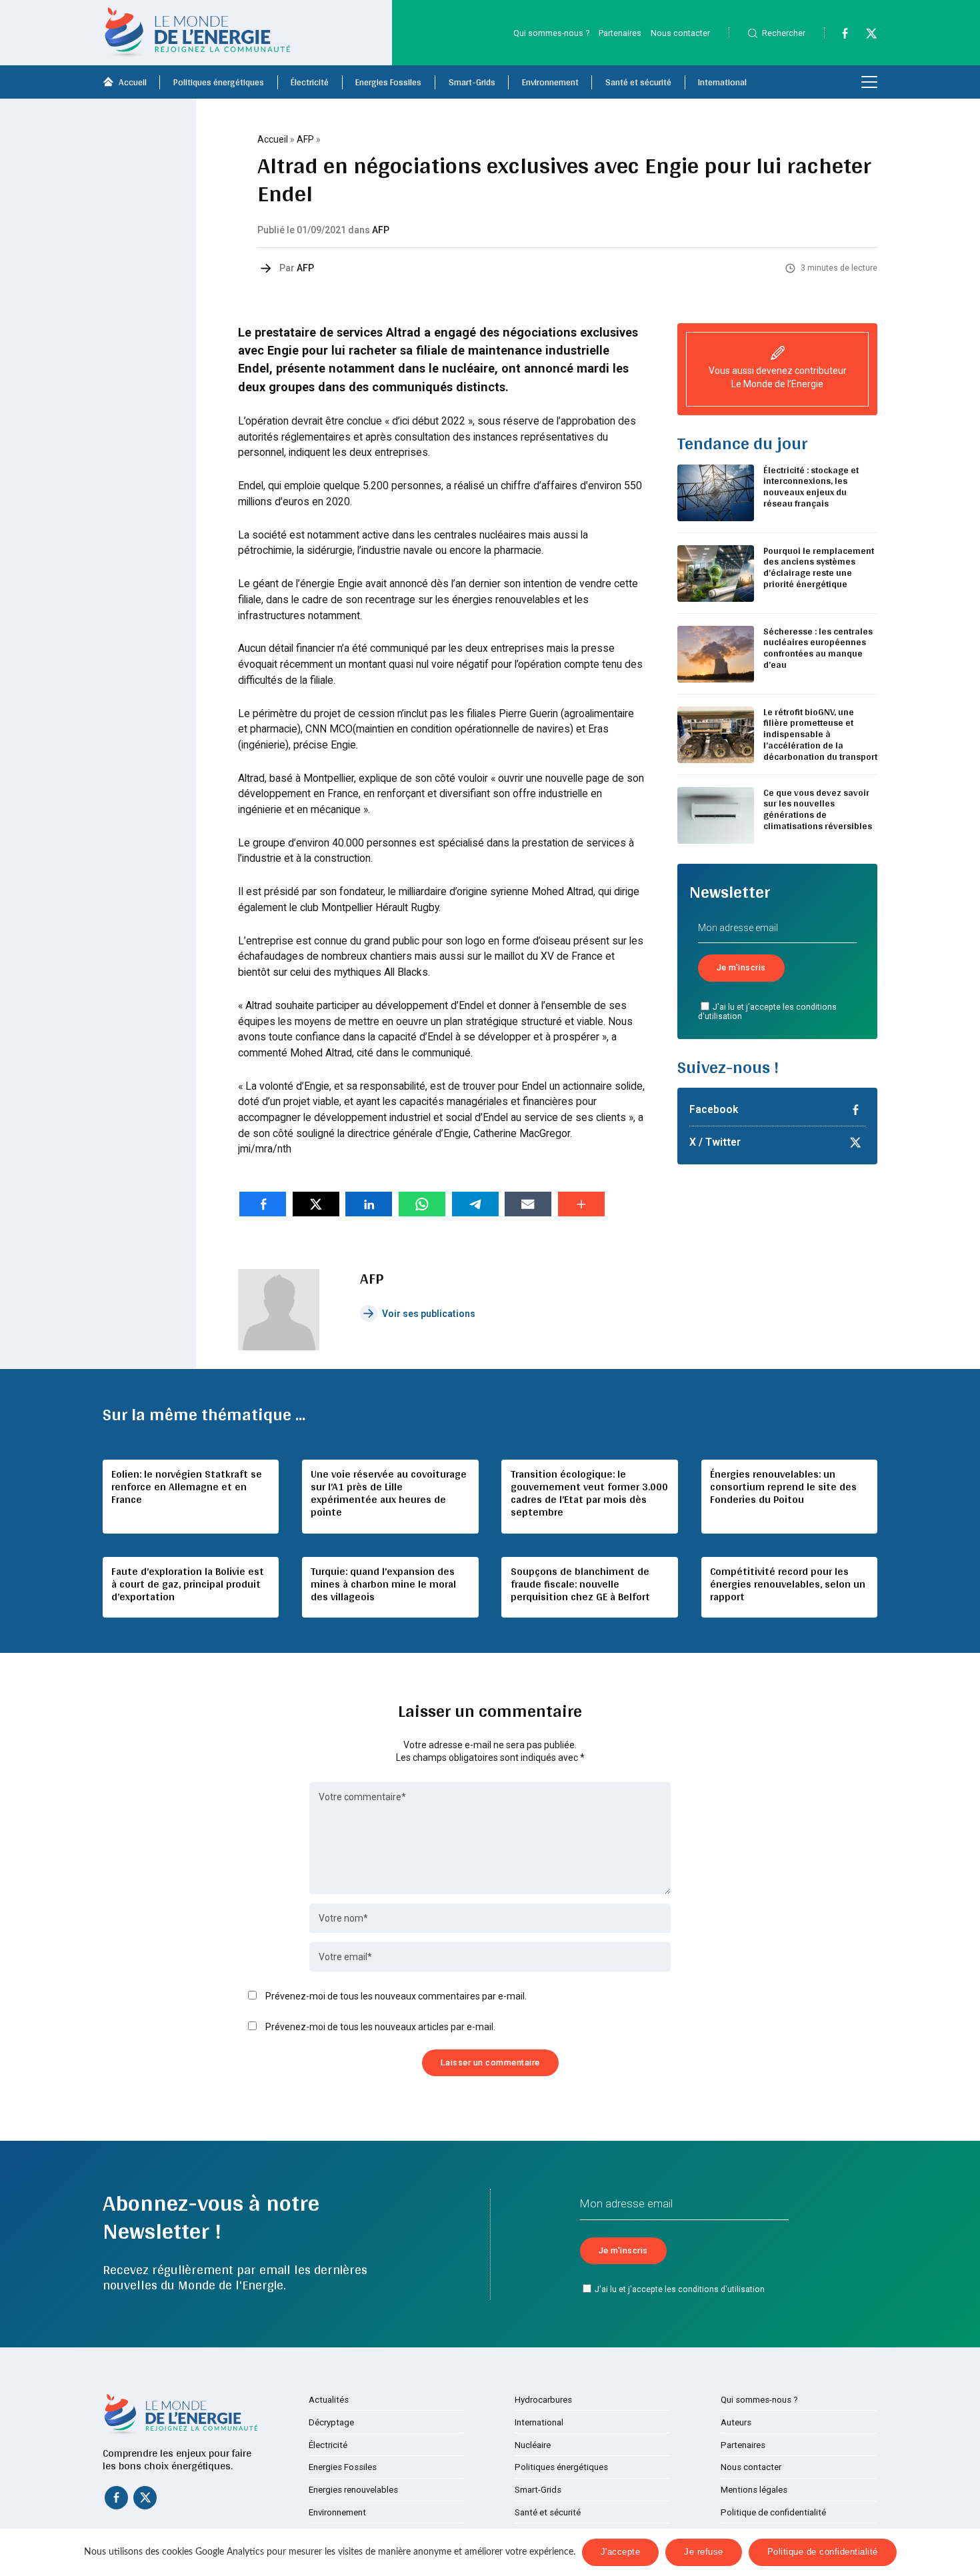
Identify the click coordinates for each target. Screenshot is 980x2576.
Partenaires (620, 33)
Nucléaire (533, 2445)
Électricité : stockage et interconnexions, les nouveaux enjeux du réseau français (811, 487)
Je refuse (704, 2552)
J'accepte (621, 2552)
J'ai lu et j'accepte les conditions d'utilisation (768, 1012)
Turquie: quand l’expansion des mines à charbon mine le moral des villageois (383, 1584)
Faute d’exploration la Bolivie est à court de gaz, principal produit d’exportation (188, 1584)
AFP (305, 139)
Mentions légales (754, 2490)
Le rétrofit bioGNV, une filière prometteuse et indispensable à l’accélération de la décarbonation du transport (820, 734)
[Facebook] (839, 36)
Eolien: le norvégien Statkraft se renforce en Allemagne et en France (187, 1487)
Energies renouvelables (353, 2490)
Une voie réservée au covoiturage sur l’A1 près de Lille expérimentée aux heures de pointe (389, 1493)
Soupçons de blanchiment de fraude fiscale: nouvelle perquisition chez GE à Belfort (580, 1584)
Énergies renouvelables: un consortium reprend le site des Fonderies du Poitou (783, 1487)
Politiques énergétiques (219, 82)
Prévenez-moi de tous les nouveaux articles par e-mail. (380, 2027)
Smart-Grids (472, 82)
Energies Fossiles (388, 82)
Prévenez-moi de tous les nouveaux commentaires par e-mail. (396, 1996)
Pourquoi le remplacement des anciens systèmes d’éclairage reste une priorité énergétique (819, 567)
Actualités (329, 2400)
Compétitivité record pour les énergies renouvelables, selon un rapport (788, 1584)
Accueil (133, 82)
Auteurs (736, 2422)
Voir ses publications (429, 1314)
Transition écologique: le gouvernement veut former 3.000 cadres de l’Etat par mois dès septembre (589, 1493)
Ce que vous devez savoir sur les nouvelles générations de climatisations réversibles (818, 809)
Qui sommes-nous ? (551, 33)
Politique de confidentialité (773, 2512)
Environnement (550, 82)
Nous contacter (680, 33)
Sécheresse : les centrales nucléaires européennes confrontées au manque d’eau (818, 648)
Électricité (310, 82)
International (722, 82)
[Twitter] (865, 36)
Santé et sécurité (638, 82)
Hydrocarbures (543, 2400)
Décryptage (331, 2422)
